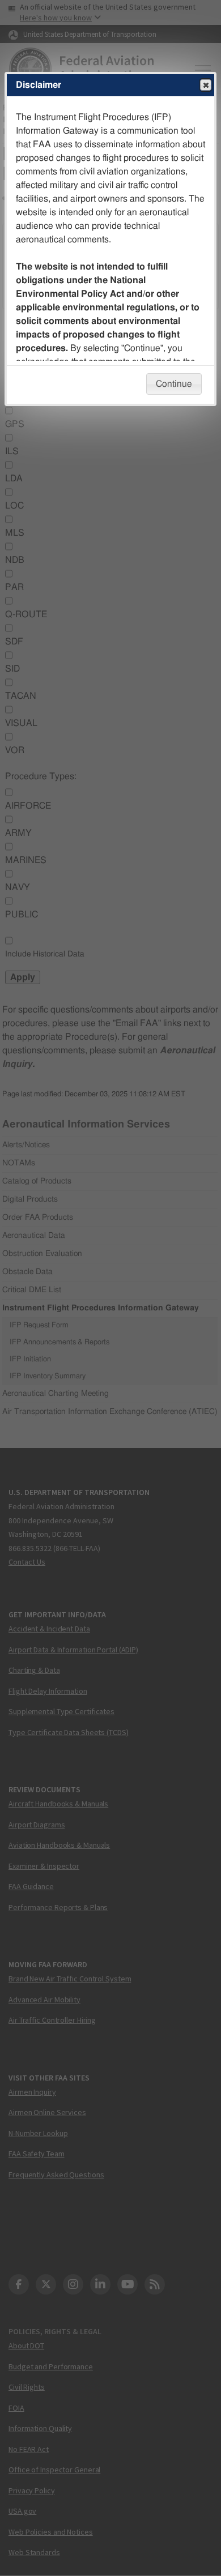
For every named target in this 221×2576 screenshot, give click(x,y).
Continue (174, 384)
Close (206, 85)
